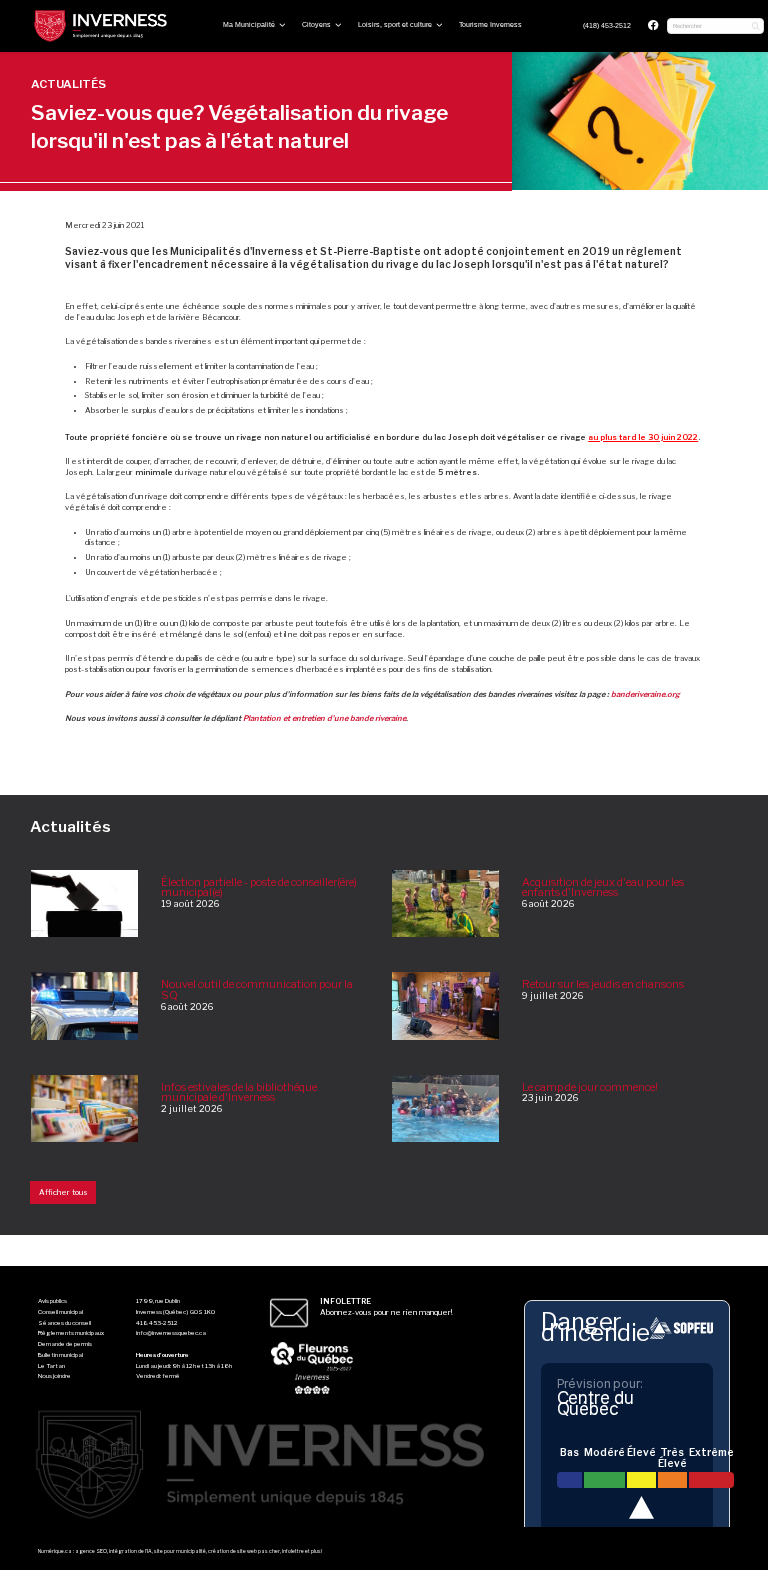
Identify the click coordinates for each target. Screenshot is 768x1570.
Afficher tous (63, 1192)
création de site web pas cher (244, 1551)
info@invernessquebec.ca (171, 1333)
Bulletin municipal (60, 1355)
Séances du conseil (64, 1323)
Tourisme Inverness (490, 24)
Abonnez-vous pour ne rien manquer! (386, 1307)
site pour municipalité (180, 1551)
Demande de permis (65, 1344)
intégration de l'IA (130, 1551)
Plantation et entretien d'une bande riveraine (324, 718)
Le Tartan (51, 1366)
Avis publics (52, 1301)
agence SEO (91, 1551)
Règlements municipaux (71, 1333)
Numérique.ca (55, 1551)
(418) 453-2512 (607, 25)
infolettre (293, 1551)
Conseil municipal (60, 1312)
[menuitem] (607, 26)
